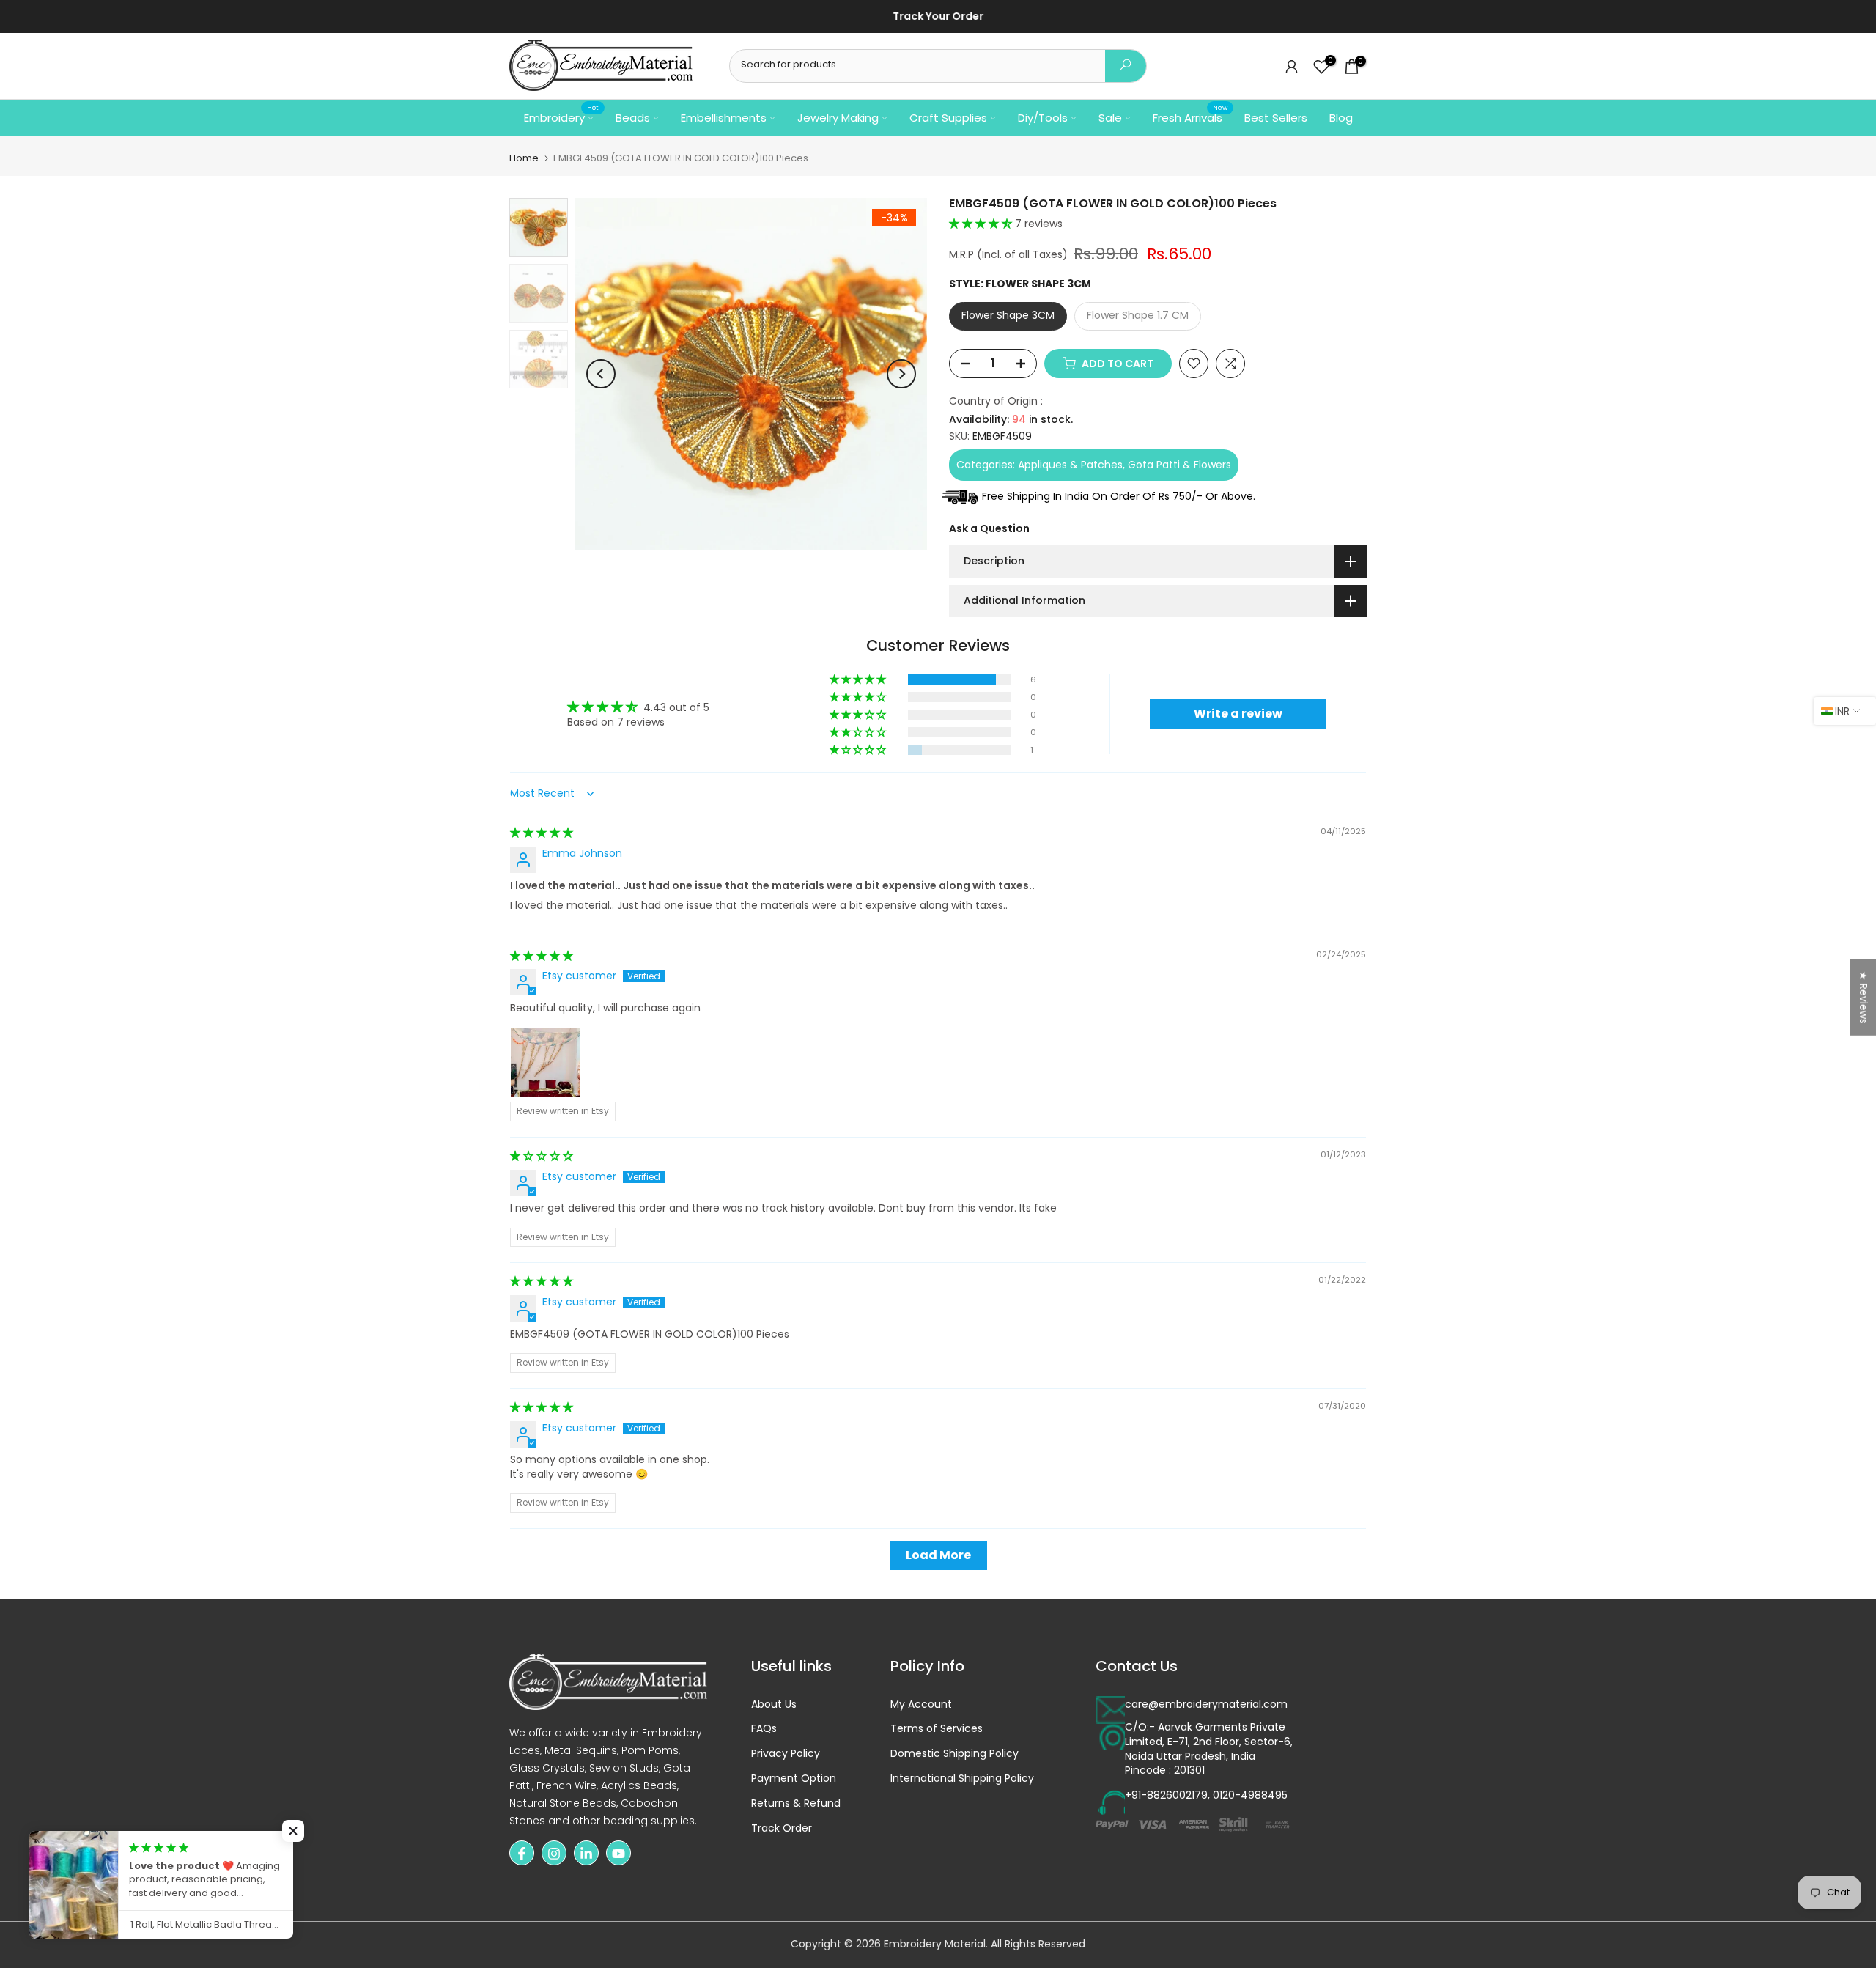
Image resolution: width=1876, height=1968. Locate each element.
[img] (542, 833)
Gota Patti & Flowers (1179, 465)
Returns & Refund (796, 1803)
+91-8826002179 (1166, 1796)
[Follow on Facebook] (522, 1854)
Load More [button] (938, 1555)
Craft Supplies (948, 118)
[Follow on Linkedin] (586, 1854)
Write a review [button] (1238, 714)
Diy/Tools (1043, 118)
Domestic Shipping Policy (954, 1754)
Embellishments (724, 118)
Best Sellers (1276, 118)
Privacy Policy (786, 1754)
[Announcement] (950, 17)
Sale (1110, 118)
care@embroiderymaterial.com (1206, 1705)
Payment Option (794, 1779)
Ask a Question (989, 528)
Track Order (782, 1828)
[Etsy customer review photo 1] (545, 1063)
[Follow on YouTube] (618, 1854)
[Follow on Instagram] (554, 1854)
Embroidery (561, 117)
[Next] (901, 374)
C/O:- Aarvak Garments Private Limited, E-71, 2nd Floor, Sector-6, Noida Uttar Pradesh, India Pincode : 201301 (1209, 1750)
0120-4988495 (1250, 1796)
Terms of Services (937, 1729)
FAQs (764, 1729)
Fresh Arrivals (1190, 117)
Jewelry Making (838, 118)
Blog (1341, 118)
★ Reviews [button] (1864, 997)
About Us (774, 1705)
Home (524, 158)
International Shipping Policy (962, 1779)
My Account (921, 1705)
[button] (982, 224)
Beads (633, 118)
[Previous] (601, 374)
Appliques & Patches (1070, 465)
